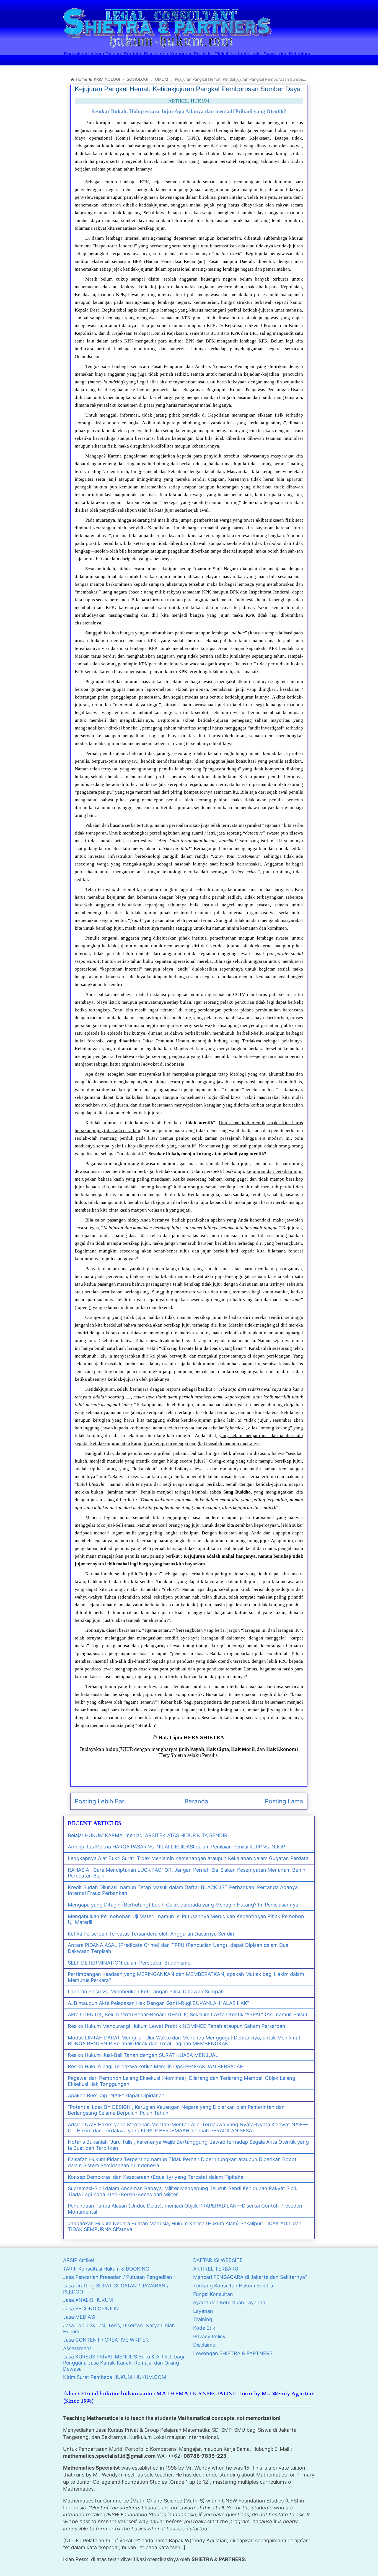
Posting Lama (284, 1801)
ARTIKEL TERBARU (216, 2269)
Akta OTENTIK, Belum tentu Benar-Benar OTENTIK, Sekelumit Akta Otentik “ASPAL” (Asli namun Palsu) (188, 2014)
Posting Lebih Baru (101, 1801)
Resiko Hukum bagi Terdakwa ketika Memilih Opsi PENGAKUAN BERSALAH (156, 2066)
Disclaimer (205, 2345)
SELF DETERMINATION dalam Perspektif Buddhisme (129, 1963)
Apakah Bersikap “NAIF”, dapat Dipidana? (116, 2095)
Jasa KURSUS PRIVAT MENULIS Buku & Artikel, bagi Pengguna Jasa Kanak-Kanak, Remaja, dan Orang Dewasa (124, 2363)
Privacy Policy (209, 2336)
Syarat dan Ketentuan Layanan (229, 2302)
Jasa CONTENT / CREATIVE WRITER (106, 2340)
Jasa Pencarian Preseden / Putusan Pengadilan (118, 2277)
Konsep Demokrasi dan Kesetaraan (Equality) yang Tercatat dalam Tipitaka (156, 2177)
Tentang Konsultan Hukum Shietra (233, 2286)
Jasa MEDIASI (79, 2317)
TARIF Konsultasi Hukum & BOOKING (106, 2269)
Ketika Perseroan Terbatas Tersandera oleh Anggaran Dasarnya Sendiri (151, 1934)
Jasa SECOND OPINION (91, 2309)
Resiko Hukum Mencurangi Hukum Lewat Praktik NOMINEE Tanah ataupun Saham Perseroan (177, 2026)
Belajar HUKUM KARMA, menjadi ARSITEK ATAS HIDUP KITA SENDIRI (148, 1835)
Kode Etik (204, 2328)
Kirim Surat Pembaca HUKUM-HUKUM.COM (115, 2377)
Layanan (203, 2311)
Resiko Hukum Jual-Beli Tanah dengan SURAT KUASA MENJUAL (143, 2055)
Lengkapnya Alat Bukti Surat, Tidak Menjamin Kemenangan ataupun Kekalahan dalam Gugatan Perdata (188, 1858)
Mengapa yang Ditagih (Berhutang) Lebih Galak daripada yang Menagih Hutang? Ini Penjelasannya (183, 1905)
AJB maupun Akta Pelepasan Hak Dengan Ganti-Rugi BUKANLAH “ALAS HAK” (158, 2003)
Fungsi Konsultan (213, 2294)
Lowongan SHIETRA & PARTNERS (233, 2353)
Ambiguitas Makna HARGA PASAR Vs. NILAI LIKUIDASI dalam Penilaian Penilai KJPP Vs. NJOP (176, 1847)
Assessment (77, 2348)
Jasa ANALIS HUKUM (88, 2300)
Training (203, 2319)
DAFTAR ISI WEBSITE (218, 2260)
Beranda (196, 1801)
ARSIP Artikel (78, 2260)
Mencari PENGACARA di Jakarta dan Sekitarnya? (250, 2277)
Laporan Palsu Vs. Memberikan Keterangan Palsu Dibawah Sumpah (146, 1992)
